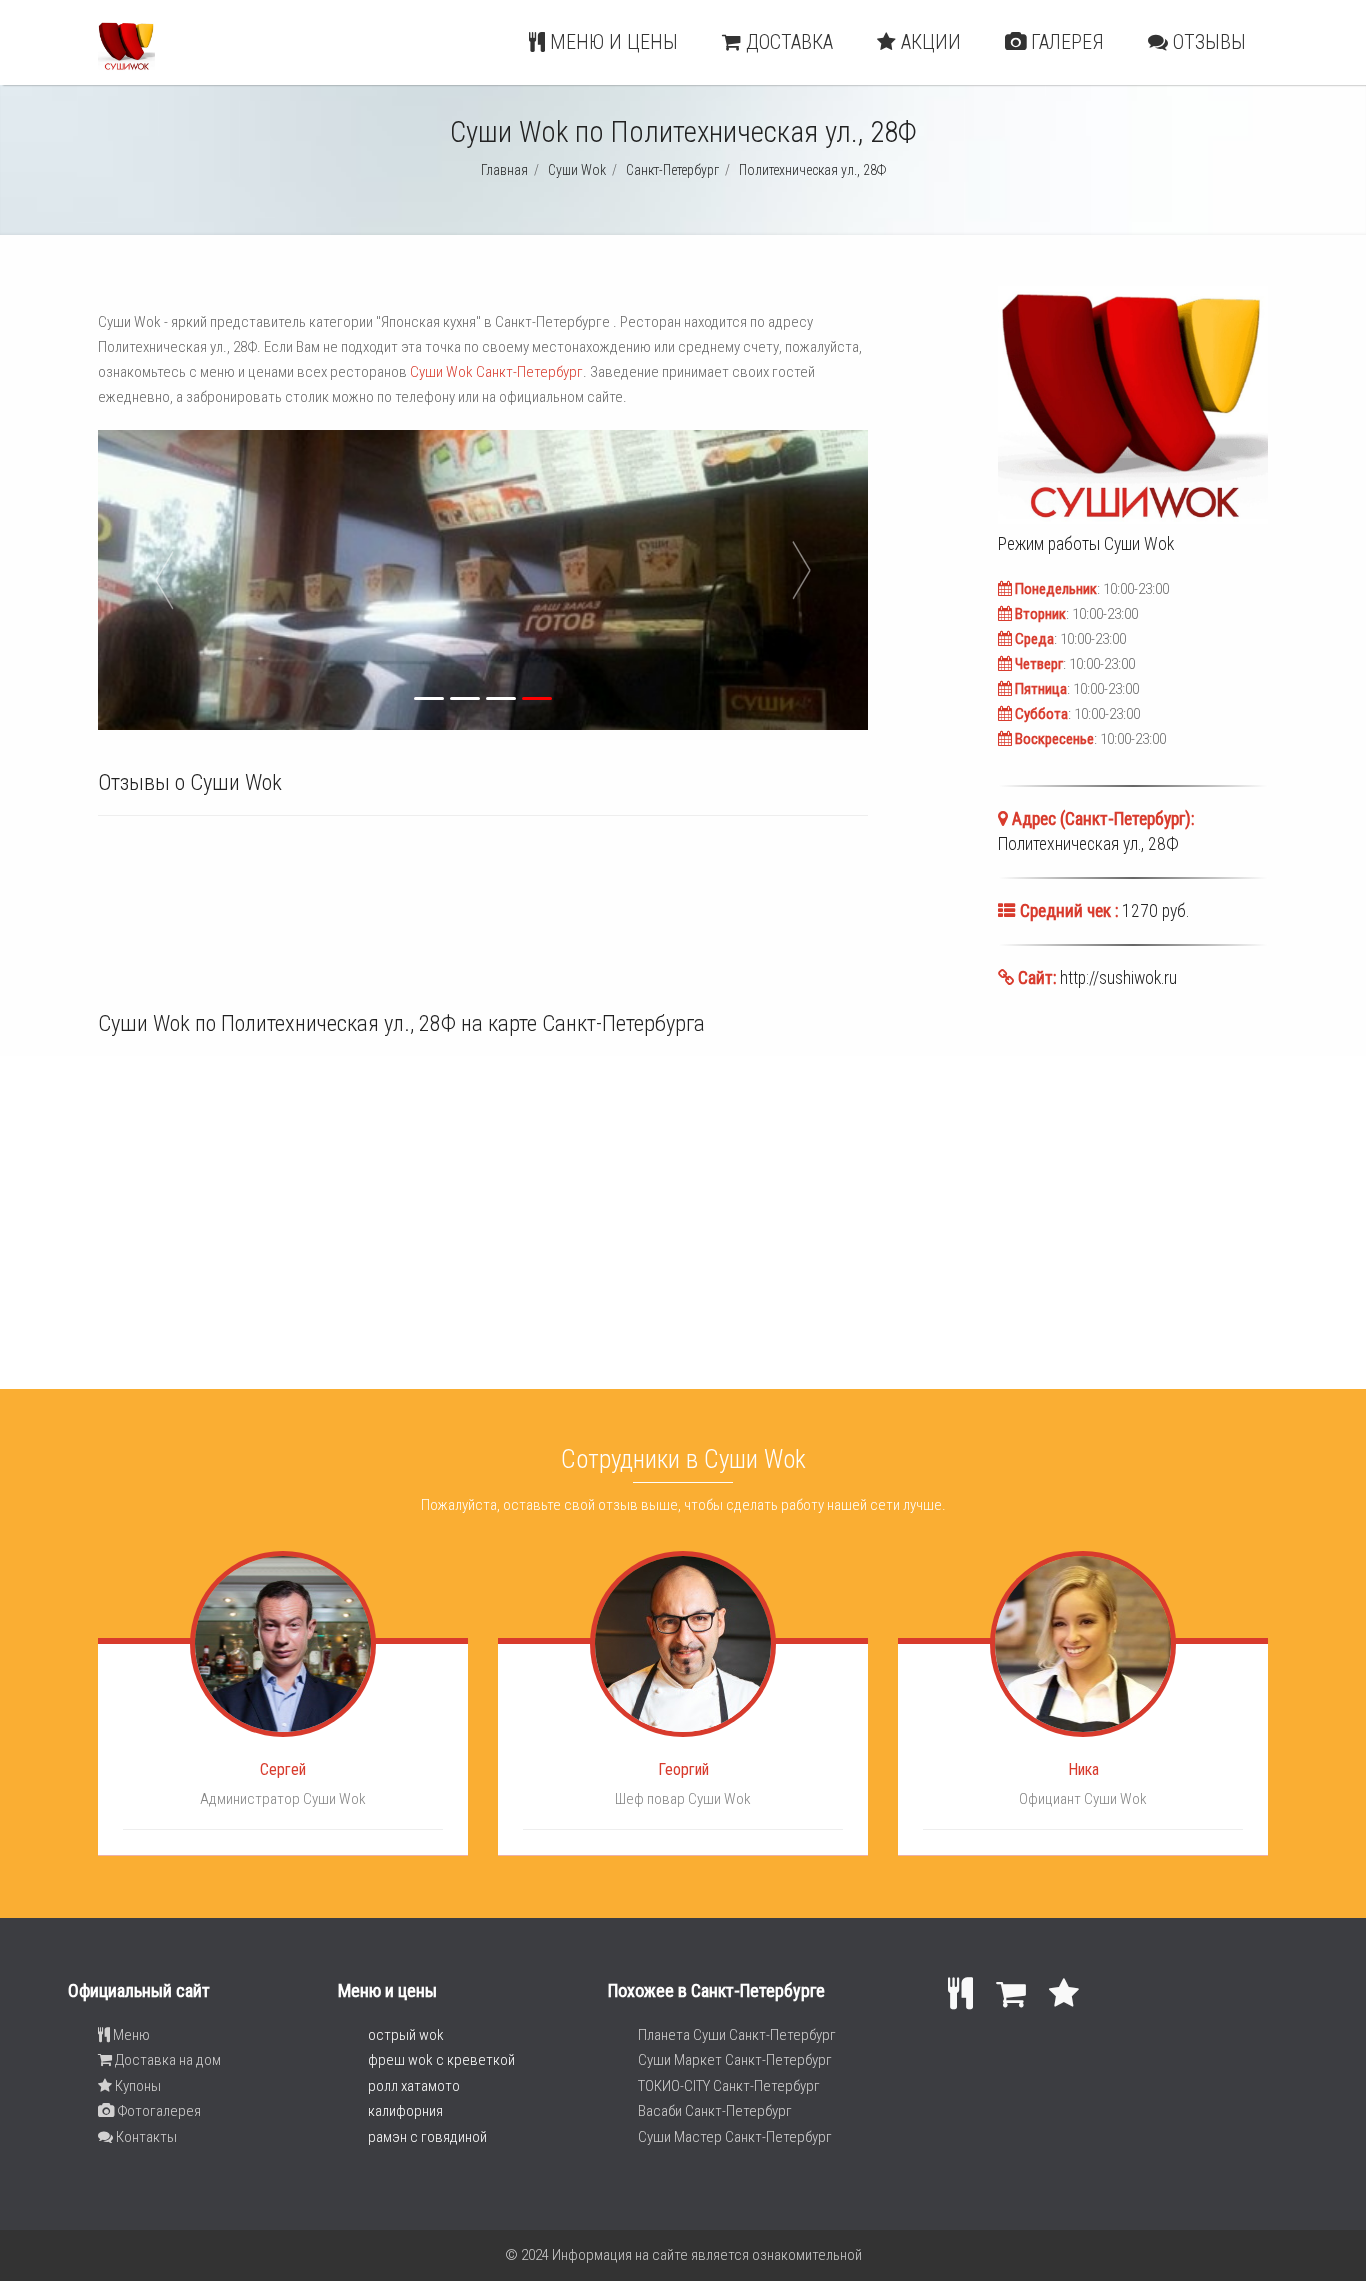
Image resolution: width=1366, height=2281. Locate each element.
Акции (928, 42)
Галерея (1065, 42)
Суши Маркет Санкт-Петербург (735, 2060)
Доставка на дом (166, 2060)
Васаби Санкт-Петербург (715, 2111)
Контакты (145, 2137)
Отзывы (1207, 42)
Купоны (136, 2086)
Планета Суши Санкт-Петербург (737, 2035)
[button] (286, 580)
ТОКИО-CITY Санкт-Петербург (729, 2086)
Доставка (787, 42)
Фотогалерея (157, 2111)
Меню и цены (611, 42)
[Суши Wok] (126, 66)
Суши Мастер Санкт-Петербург (735, 2137)
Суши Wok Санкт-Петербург (496, 372)
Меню (130, 2035)
